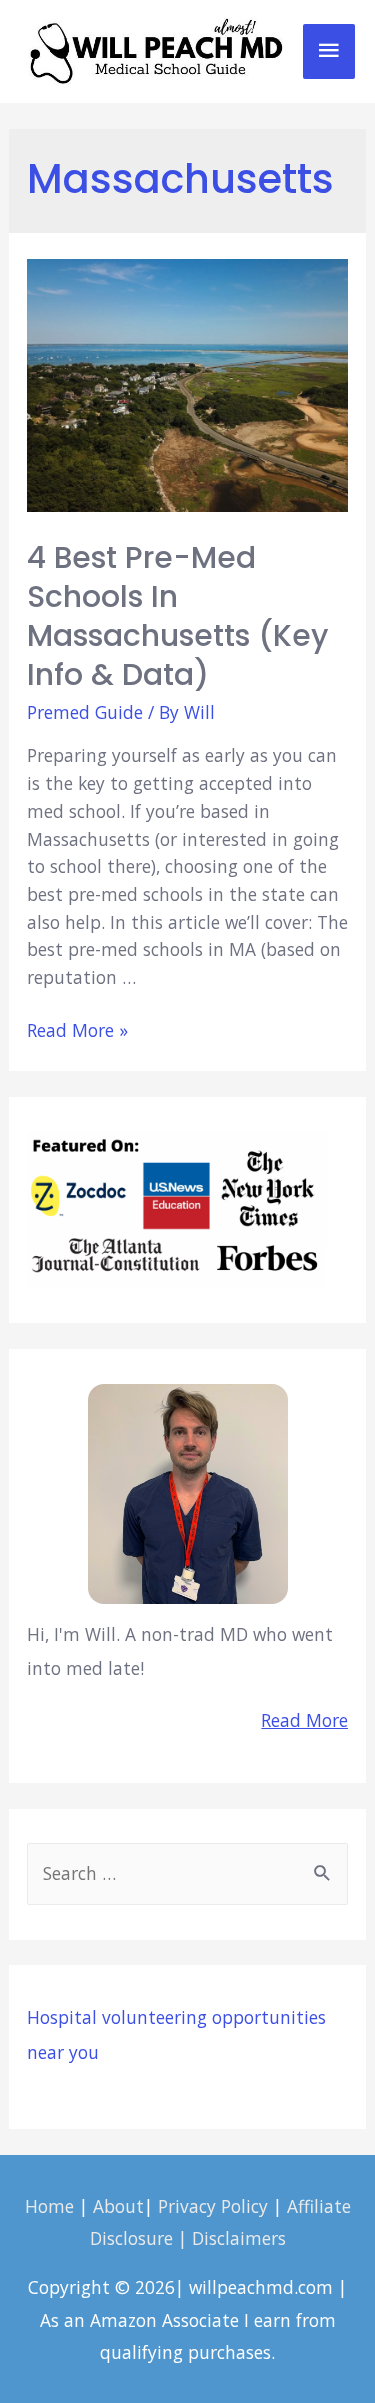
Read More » (77, 1030)
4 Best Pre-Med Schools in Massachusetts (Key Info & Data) (177, 616)
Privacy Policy (213, 2206)
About (118, 2206)
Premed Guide (85, 712)
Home (49, 2206)
